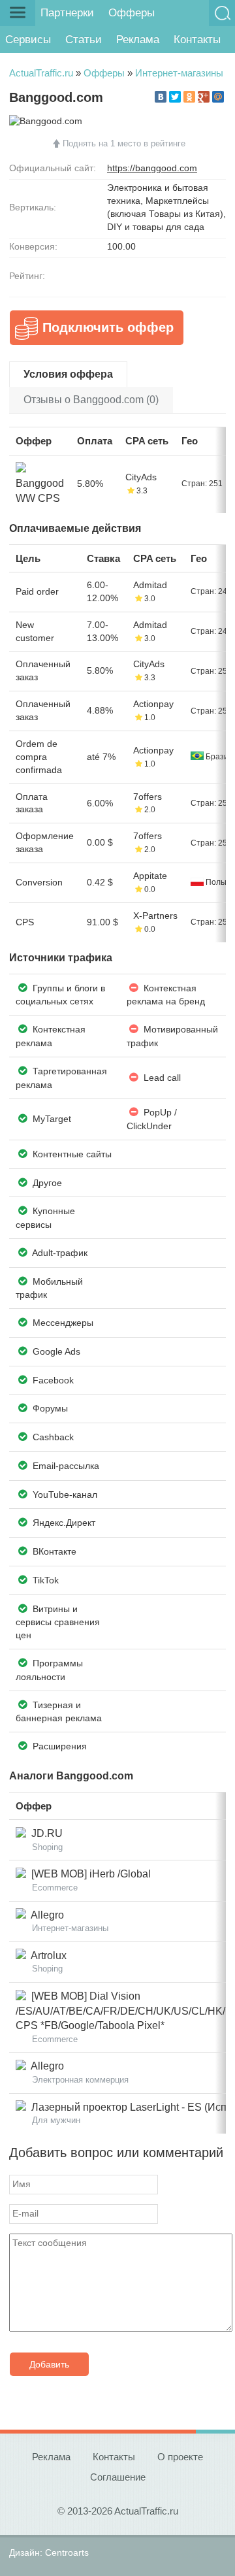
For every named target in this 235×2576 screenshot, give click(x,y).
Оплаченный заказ (43, 670)
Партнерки (67, 13)
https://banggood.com (152, 168)
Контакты (197, 40)
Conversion (39, 882)
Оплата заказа (32, 803)
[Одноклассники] (189, 97)
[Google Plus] (204, 97)
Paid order (37, 591)
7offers (148, 797)
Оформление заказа (45, 842)
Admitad (150, 585)
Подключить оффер (108, 327)
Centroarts (67, 2552)
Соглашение (118, 2477)
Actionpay (153, 704)
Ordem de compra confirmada (39, 757)
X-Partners (155, 916)
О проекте (180, 2457)
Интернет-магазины (179, 73)
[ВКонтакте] (161, 97)
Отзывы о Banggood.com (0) (91, 400)
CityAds (141, 477)
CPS (25, 922)
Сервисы (28, 40)
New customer (35, 631)
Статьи (84, 40)
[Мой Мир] (218, 97)
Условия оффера (68, 374)
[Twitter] (175, 97)
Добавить (49, 2364)
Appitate (150, 876)
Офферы (132, 13)
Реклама (138, 40)
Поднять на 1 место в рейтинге (124, 143)
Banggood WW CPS (40, 484)
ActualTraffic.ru (41, 73)
